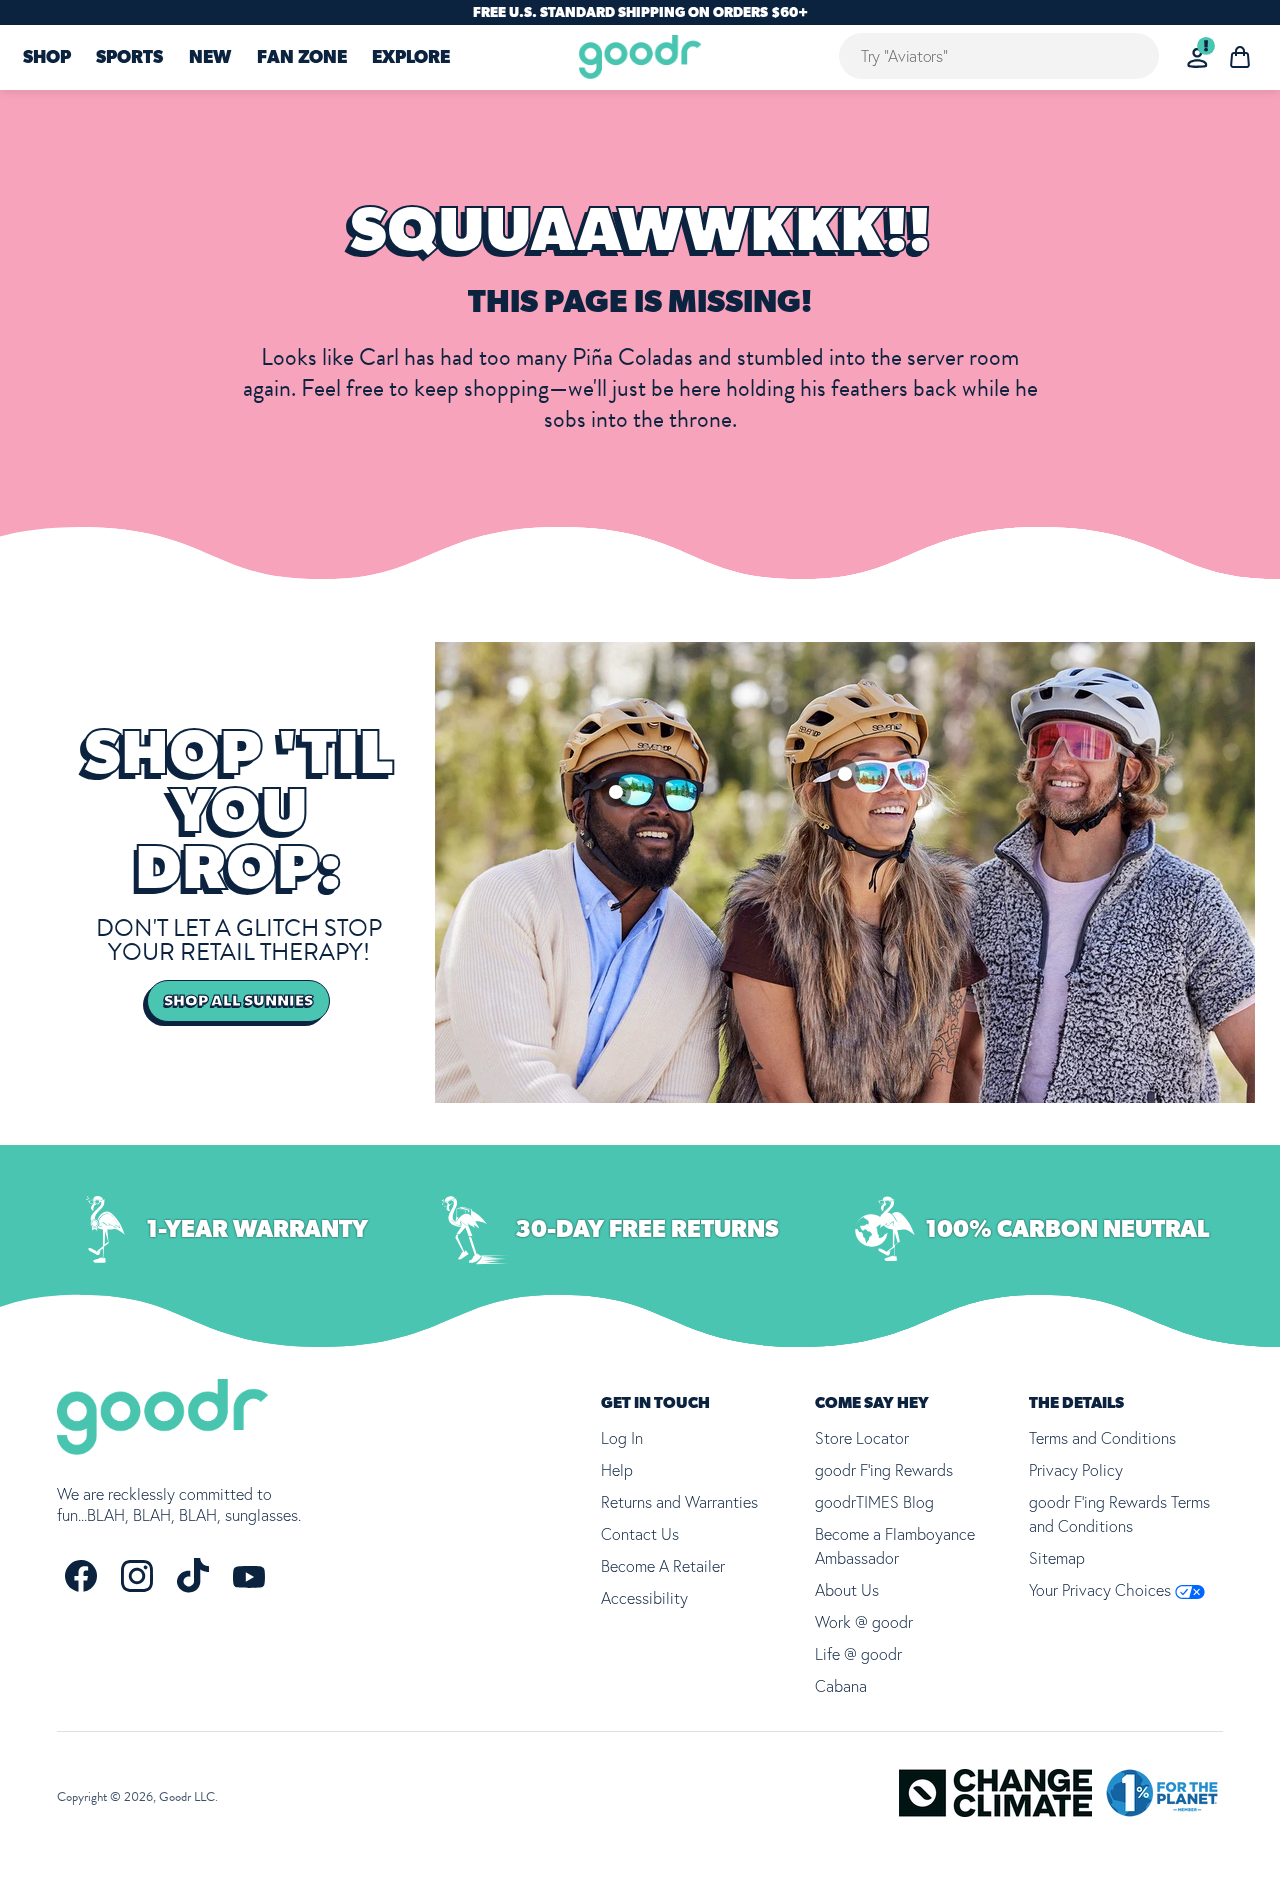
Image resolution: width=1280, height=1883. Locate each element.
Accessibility (644, 1598)
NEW (210, 58)
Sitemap (1057, 1558)
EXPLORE (411, 58)
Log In (622, 1438)
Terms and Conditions (1102, 1438)
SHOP (47, 58)
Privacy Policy (1076, 1470)
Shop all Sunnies (238, 1001)
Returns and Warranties (679, 1502)
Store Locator (862, 1438)
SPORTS (129, 58)
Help (617, 1470)
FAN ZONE (302, 58)
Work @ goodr (864, 1622)
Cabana (841, 1686)
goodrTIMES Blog (874, 1502)
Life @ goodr (858, 1654)
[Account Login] (1197, 57)
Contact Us (640, 1534)
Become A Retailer (663, 1566)
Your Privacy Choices (1102, 1590)
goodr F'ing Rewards (884, 1470)
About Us (847, 1590)
